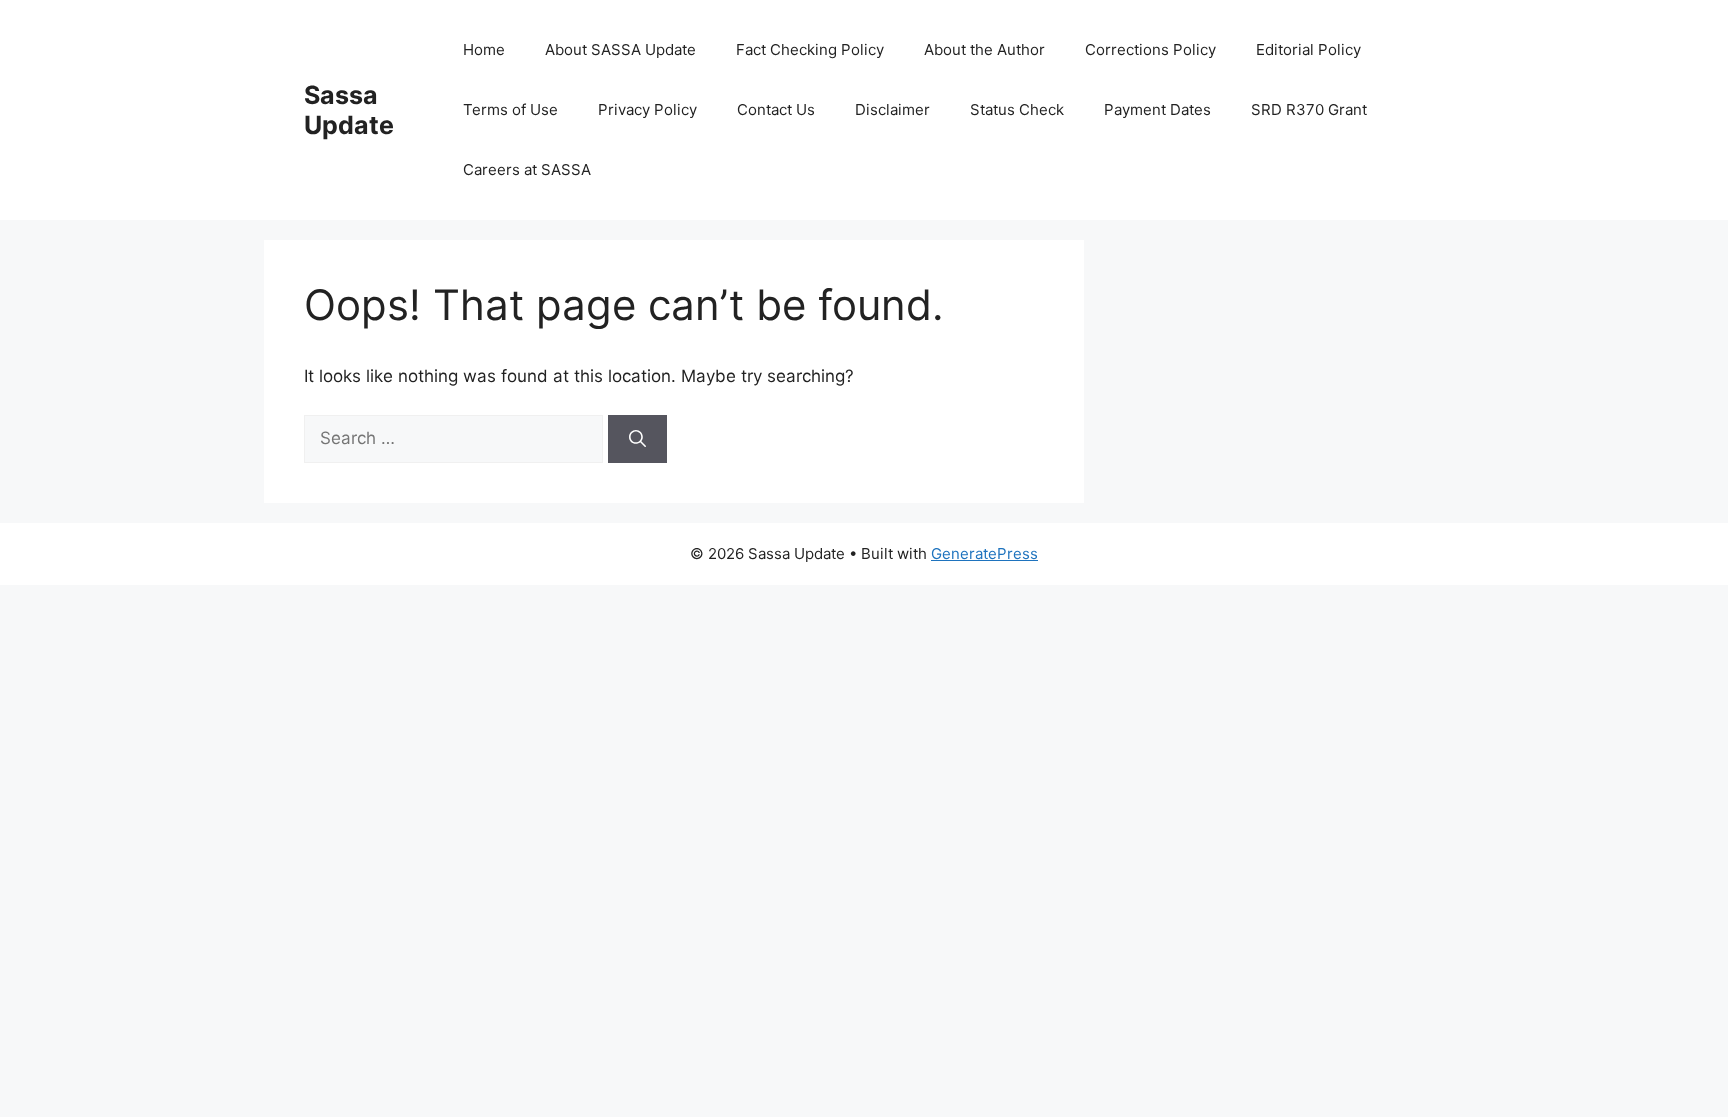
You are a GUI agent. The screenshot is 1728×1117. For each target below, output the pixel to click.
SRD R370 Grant (1309, 109)
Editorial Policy (1308, 49)
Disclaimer (892, 109)
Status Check (1017, 109)
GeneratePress (984, 553)
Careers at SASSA (527, 169)
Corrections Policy (1150, 49)
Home (484, 49)
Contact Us (776, 109)
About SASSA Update (620, 49)
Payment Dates (1157, 109)
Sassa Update (349, 110)
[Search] (637, 439)
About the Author (984, 49)
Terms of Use (510, 109)
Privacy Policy (647, 109)
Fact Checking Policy (810, 49)
